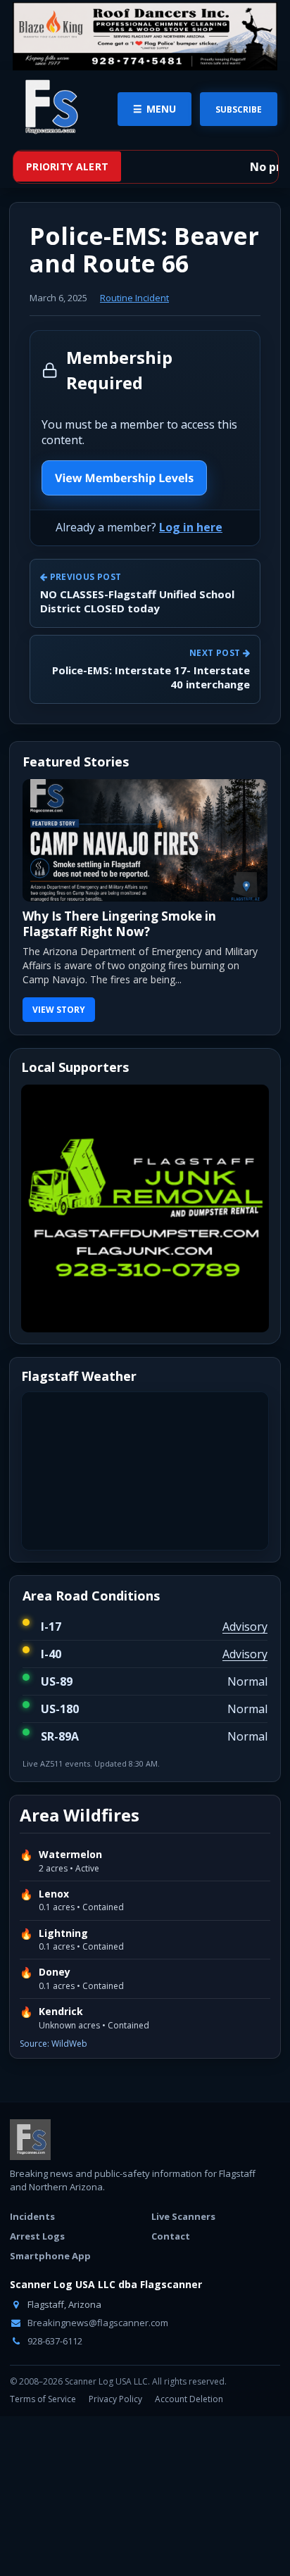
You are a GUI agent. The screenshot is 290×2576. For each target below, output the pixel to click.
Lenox (54, 1894)
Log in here (191, 527)
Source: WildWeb (53, 2044)
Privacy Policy (115, 2399)
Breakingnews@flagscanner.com (97, 2323)
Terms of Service (43, 2399)
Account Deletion (189, 2399)
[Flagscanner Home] (49, 108)
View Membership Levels (124, 478)
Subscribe (239, 109)
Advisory (245, 1627)
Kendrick (61, 2012)
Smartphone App (50, 2256)
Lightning (63, 1933)
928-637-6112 (54, 2341)
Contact (171, 2236)
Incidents (32, 2216)
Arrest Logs (37, 2236)
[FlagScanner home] (30, 2140)
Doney (55, 1972)
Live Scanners (183, 2216)
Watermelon (70, 1855)
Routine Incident (134, 298)
